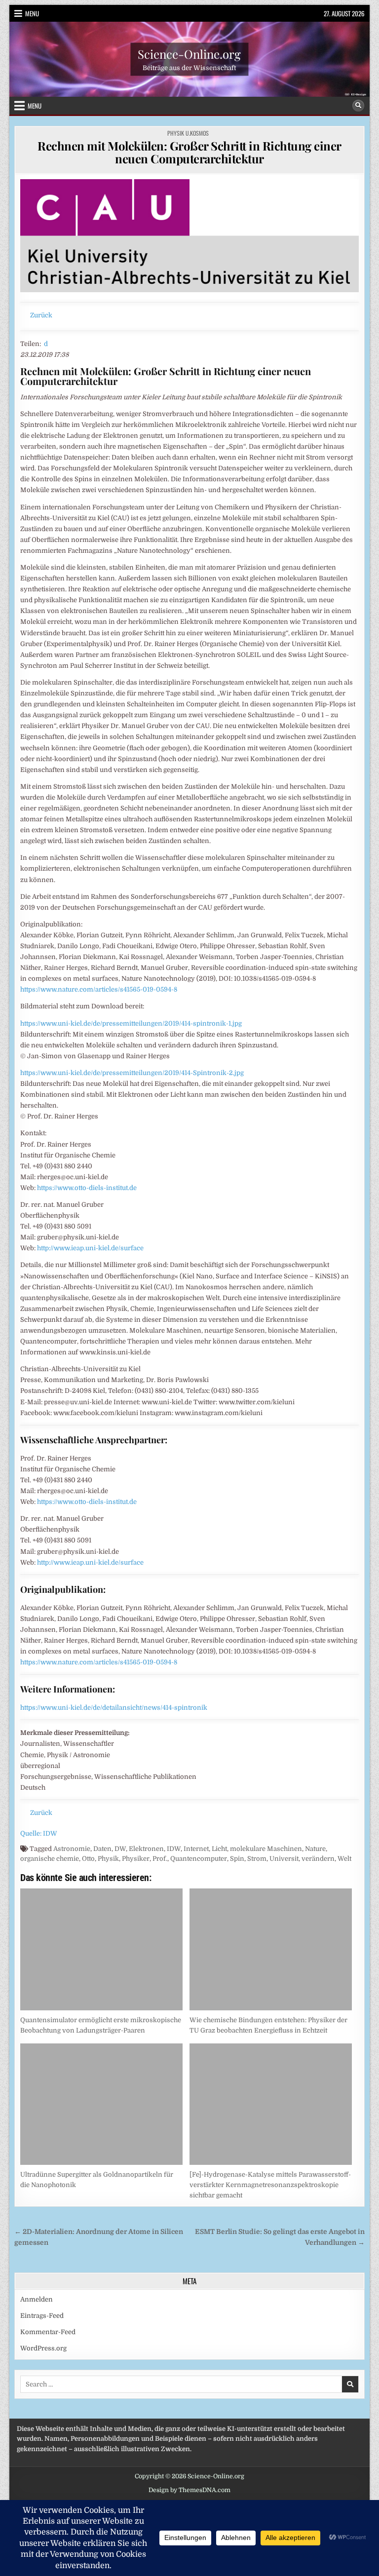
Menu (32, 13)
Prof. (160, 1859)
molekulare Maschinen (266, 1849)
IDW (174, 1849)
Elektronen (146, 1849)
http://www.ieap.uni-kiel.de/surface (90, 1248)
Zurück (41, 315)
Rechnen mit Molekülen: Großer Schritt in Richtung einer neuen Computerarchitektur (189, 152)
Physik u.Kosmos (188, 133)
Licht (219, 1849)
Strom (257, 1859)
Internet (196, 1849)
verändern (318, 1859)
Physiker (136, 1859)
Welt (344, 1859)
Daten (102, 1849)
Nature (315, 1849)
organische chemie (50, 1859)
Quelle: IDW (39, 1833)
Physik (108, 1859)
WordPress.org (43, 2348)
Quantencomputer (199, 1859)
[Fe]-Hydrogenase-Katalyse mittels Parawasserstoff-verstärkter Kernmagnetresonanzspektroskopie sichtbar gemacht (270, 2185)
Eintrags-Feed (42, 2316)
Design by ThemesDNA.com (189, 2490)
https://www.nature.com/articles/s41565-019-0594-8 (99, 989)
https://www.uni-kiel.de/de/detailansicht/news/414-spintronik (114, 1708)
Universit (284, 1859)
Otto (88, 1859)
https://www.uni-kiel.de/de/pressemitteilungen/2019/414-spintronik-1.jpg (131, 1023)
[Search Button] (358, 106)
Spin (237, 1859)
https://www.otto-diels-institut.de (87, 1188)
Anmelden (37, 2299)
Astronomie (72, 1849)
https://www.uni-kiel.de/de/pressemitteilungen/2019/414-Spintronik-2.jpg (132, 1073)
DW (120, 1849)
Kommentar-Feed (48, 2332)
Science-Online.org (189, 53)
